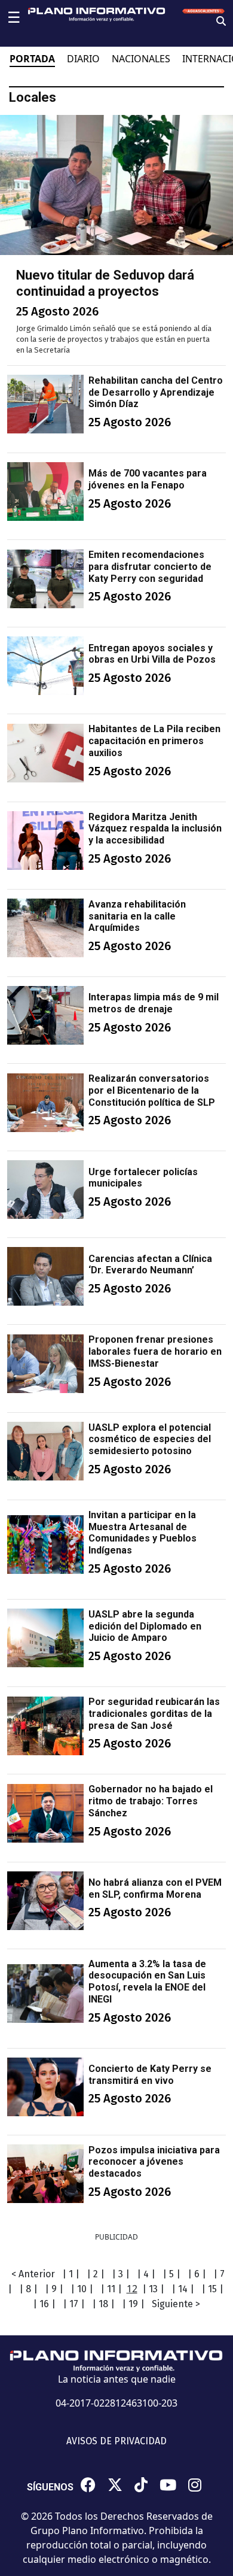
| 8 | (28, 2289)
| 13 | (153, 2289)
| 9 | (54, 2289)
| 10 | (82, 2289)
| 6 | (197, 2274)
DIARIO (83, 59)
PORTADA (32, 59)
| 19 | (133, 2304)
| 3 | (121, 2274)
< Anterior (33, 2274)
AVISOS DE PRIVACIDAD (116, 2441)
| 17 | (74, 2304)
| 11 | (111, 2289)
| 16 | (44, 2304)
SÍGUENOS (50, 2487)
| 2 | (96, 2274)
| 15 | (212, 2289)
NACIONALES (141, 59)
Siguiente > (176, 2304)
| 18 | (103, 2304)
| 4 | (146, 2274)
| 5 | (171, 2274)
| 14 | (183, 2289)
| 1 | (71, 2274)
